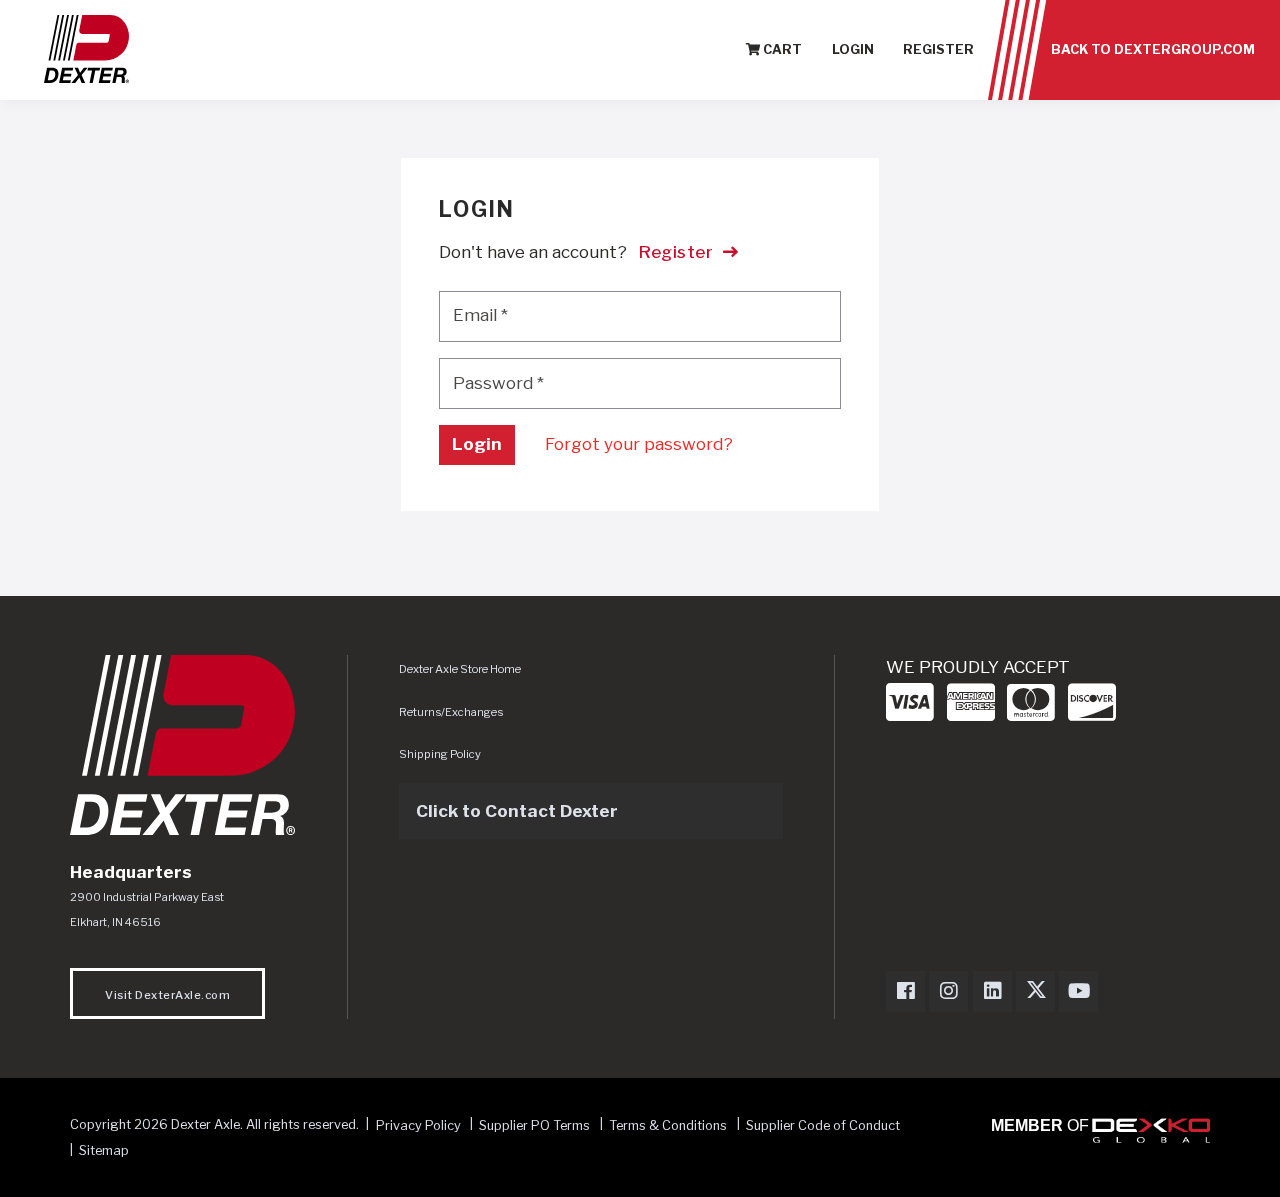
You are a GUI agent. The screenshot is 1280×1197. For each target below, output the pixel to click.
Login (853, 49)
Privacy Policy (418, 1124)
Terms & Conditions (668, 1124)
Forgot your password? (639, 444)
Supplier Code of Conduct (823, 1124)
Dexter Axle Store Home (460, 669)
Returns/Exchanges (451, 712)
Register (938, 49)
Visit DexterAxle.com (167, 995)
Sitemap (104, 1150)
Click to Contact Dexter (517, 811)
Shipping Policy (440, 754)
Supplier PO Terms (534, 1124)
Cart (781, 49)
